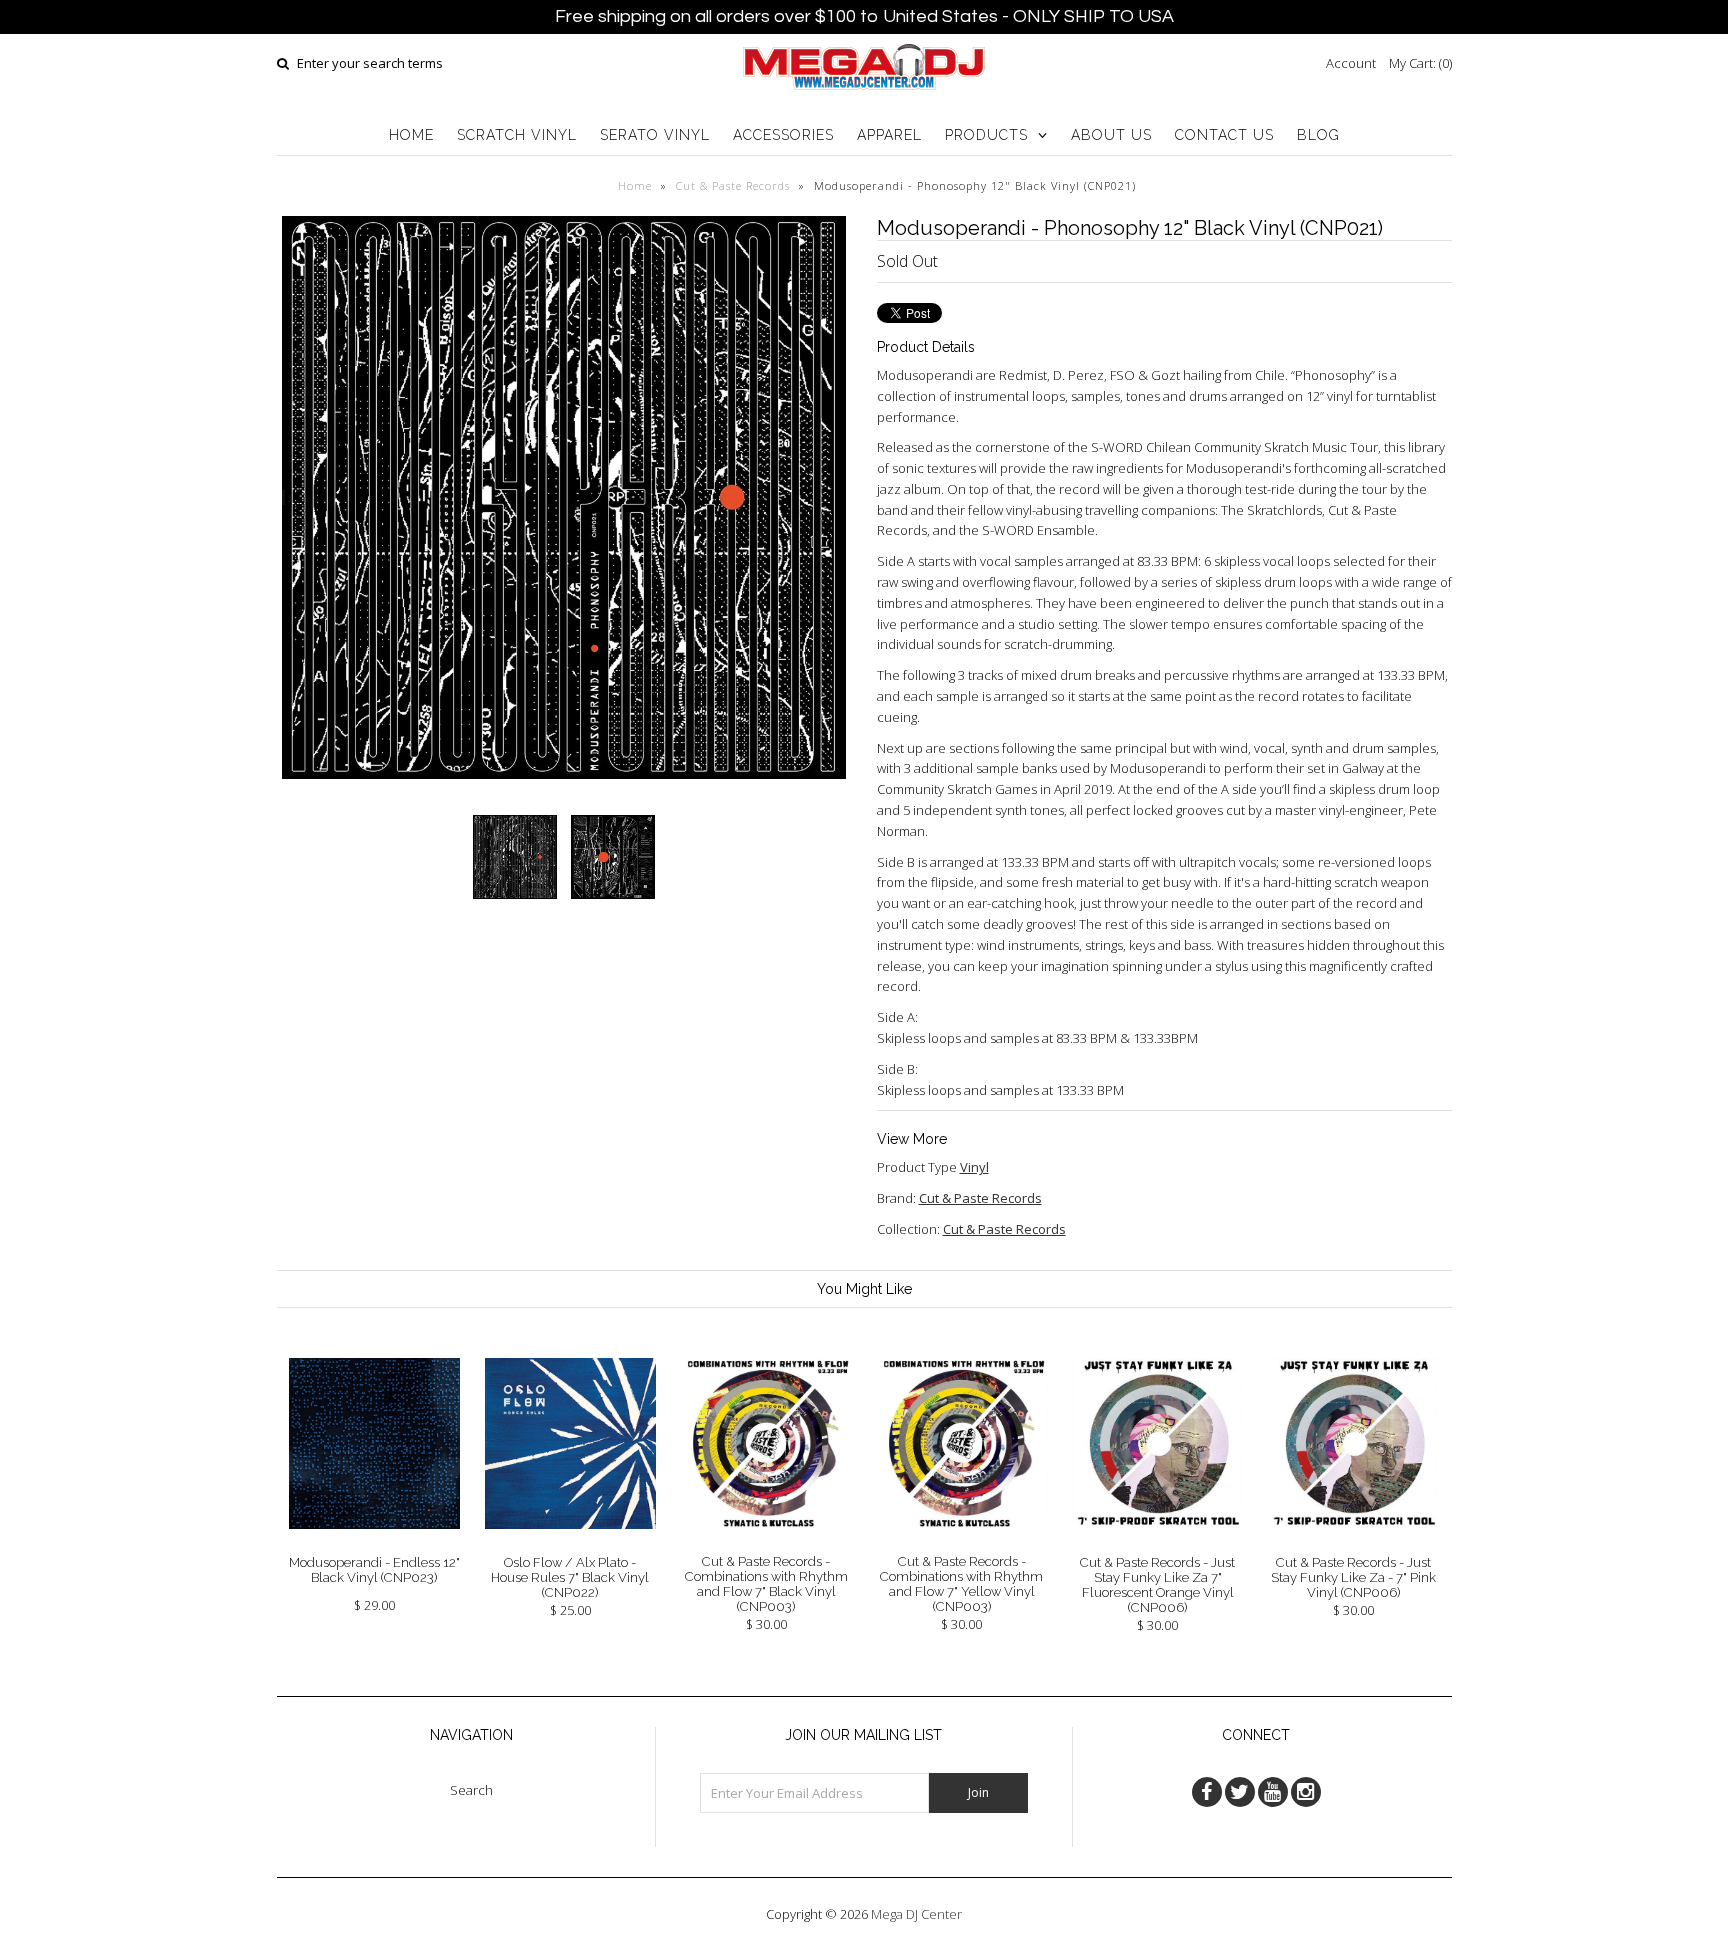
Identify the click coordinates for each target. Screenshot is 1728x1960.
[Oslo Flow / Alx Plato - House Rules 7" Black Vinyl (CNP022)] (570, 1544)
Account (1351, 63)
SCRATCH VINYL (517, 135)
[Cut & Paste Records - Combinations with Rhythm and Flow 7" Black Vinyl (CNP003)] (765, 1543)
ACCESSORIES (783, 135)
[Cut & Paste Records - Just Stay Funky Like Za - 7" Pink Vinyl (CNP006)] (1353, 1544)
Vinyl (974, 1167)
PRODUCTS (986, 135)
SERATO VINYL (655, 135)
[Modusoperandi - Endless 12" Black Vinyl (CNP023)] (374, 1544)
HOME (411, 135)
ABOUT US (1111, 135)
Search (471, 1790)
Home (635, 185)
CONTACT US (1224, 135)
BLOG (1318, 135)
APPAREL (889, 135)
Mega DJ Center (916, 1914)
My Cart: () (1420, 63)
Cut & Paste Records (733, 185)
